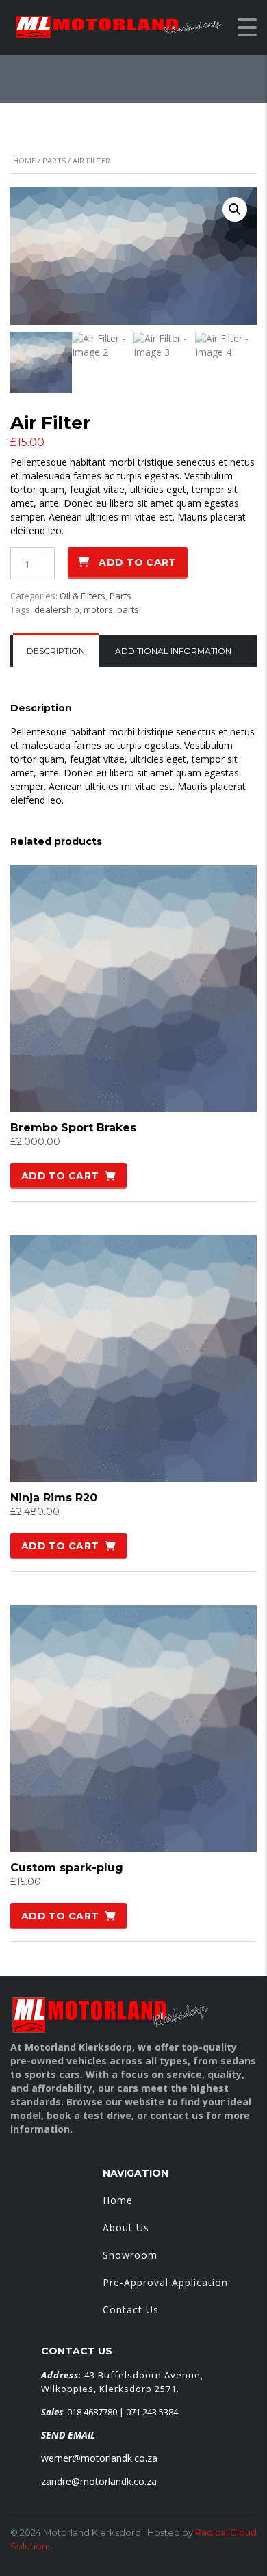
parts (128, 609)
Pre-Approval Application (165, 2282)
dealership (57, 609)
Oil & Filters (82, 596)
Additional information (173, 651)
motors (98, 609)
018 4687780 (92, 2412)
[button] (235, 209)
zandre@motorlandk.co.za (99, 2481)
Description (56, 651)
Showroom (130, 2255)
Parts (54, 160)
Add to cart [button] (60, 1176)
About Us (126, 2227)
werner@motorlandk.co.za (99, 2458)
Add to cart (137, 562)
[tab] (56, 651)
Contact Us (131, 2310)
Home (24, 160)
